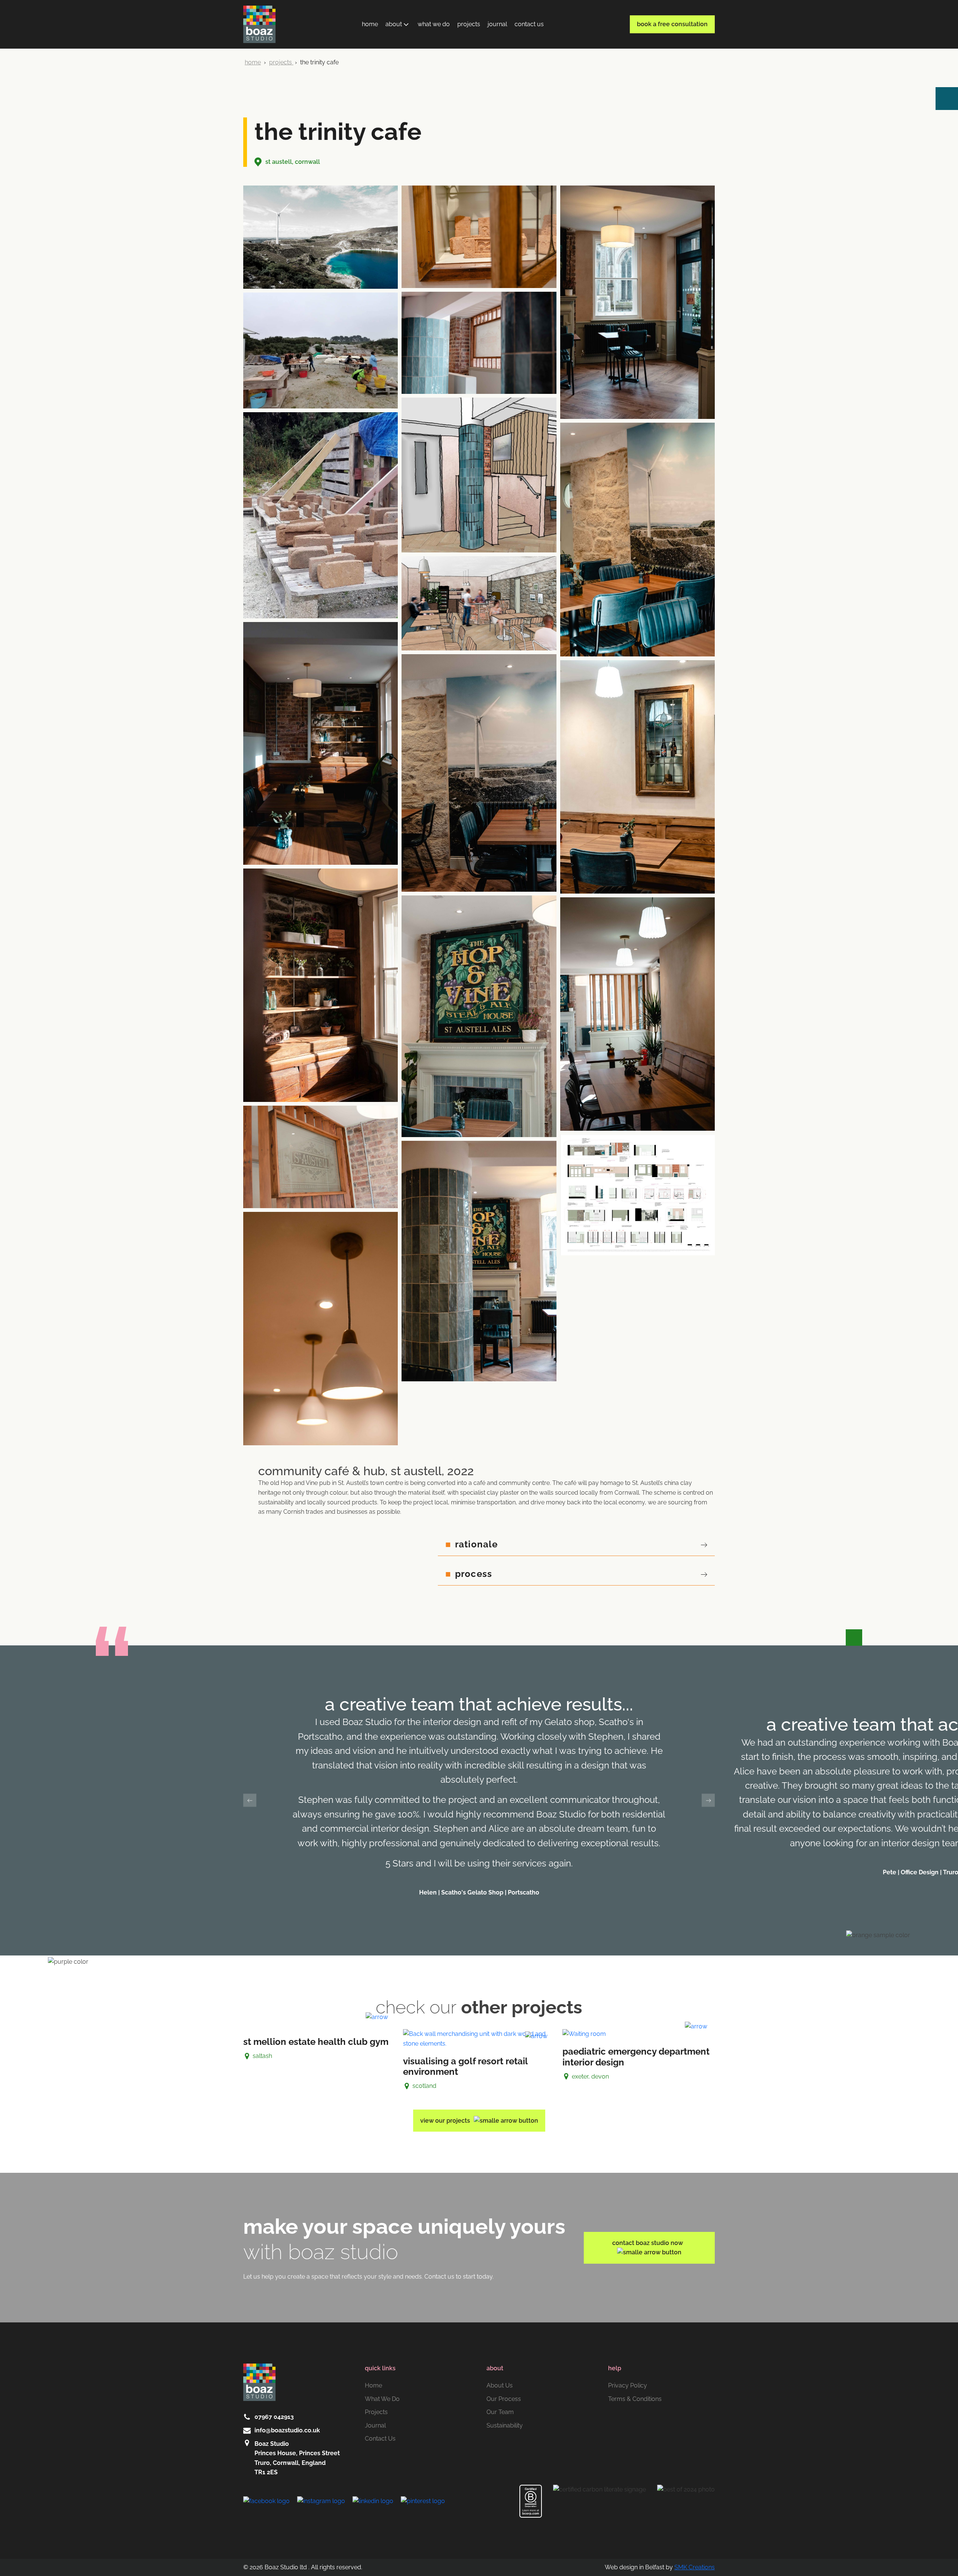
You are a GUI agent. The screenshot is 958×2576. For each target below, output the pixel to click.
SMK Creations (695, 2567)
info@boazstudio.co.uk (287, 2430)
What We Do (434, 24)
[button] (250, 1800)
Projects (469, 24)
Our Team (500, 2412)
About (394, 24)
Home (370, 24)
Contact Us (529, 24)
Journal (497, 24)
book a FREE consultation (672, 24)
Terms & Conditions (635, 2399)
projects (281, 62)
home (253, 62)
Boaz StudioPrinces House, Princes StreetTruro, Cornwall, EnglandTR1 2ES (297, 2458)
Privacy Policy (628, 2385)
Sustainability (505, 2425)
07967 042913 (274, 2417)
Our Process (504, 2399)
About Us (500, 2385)
